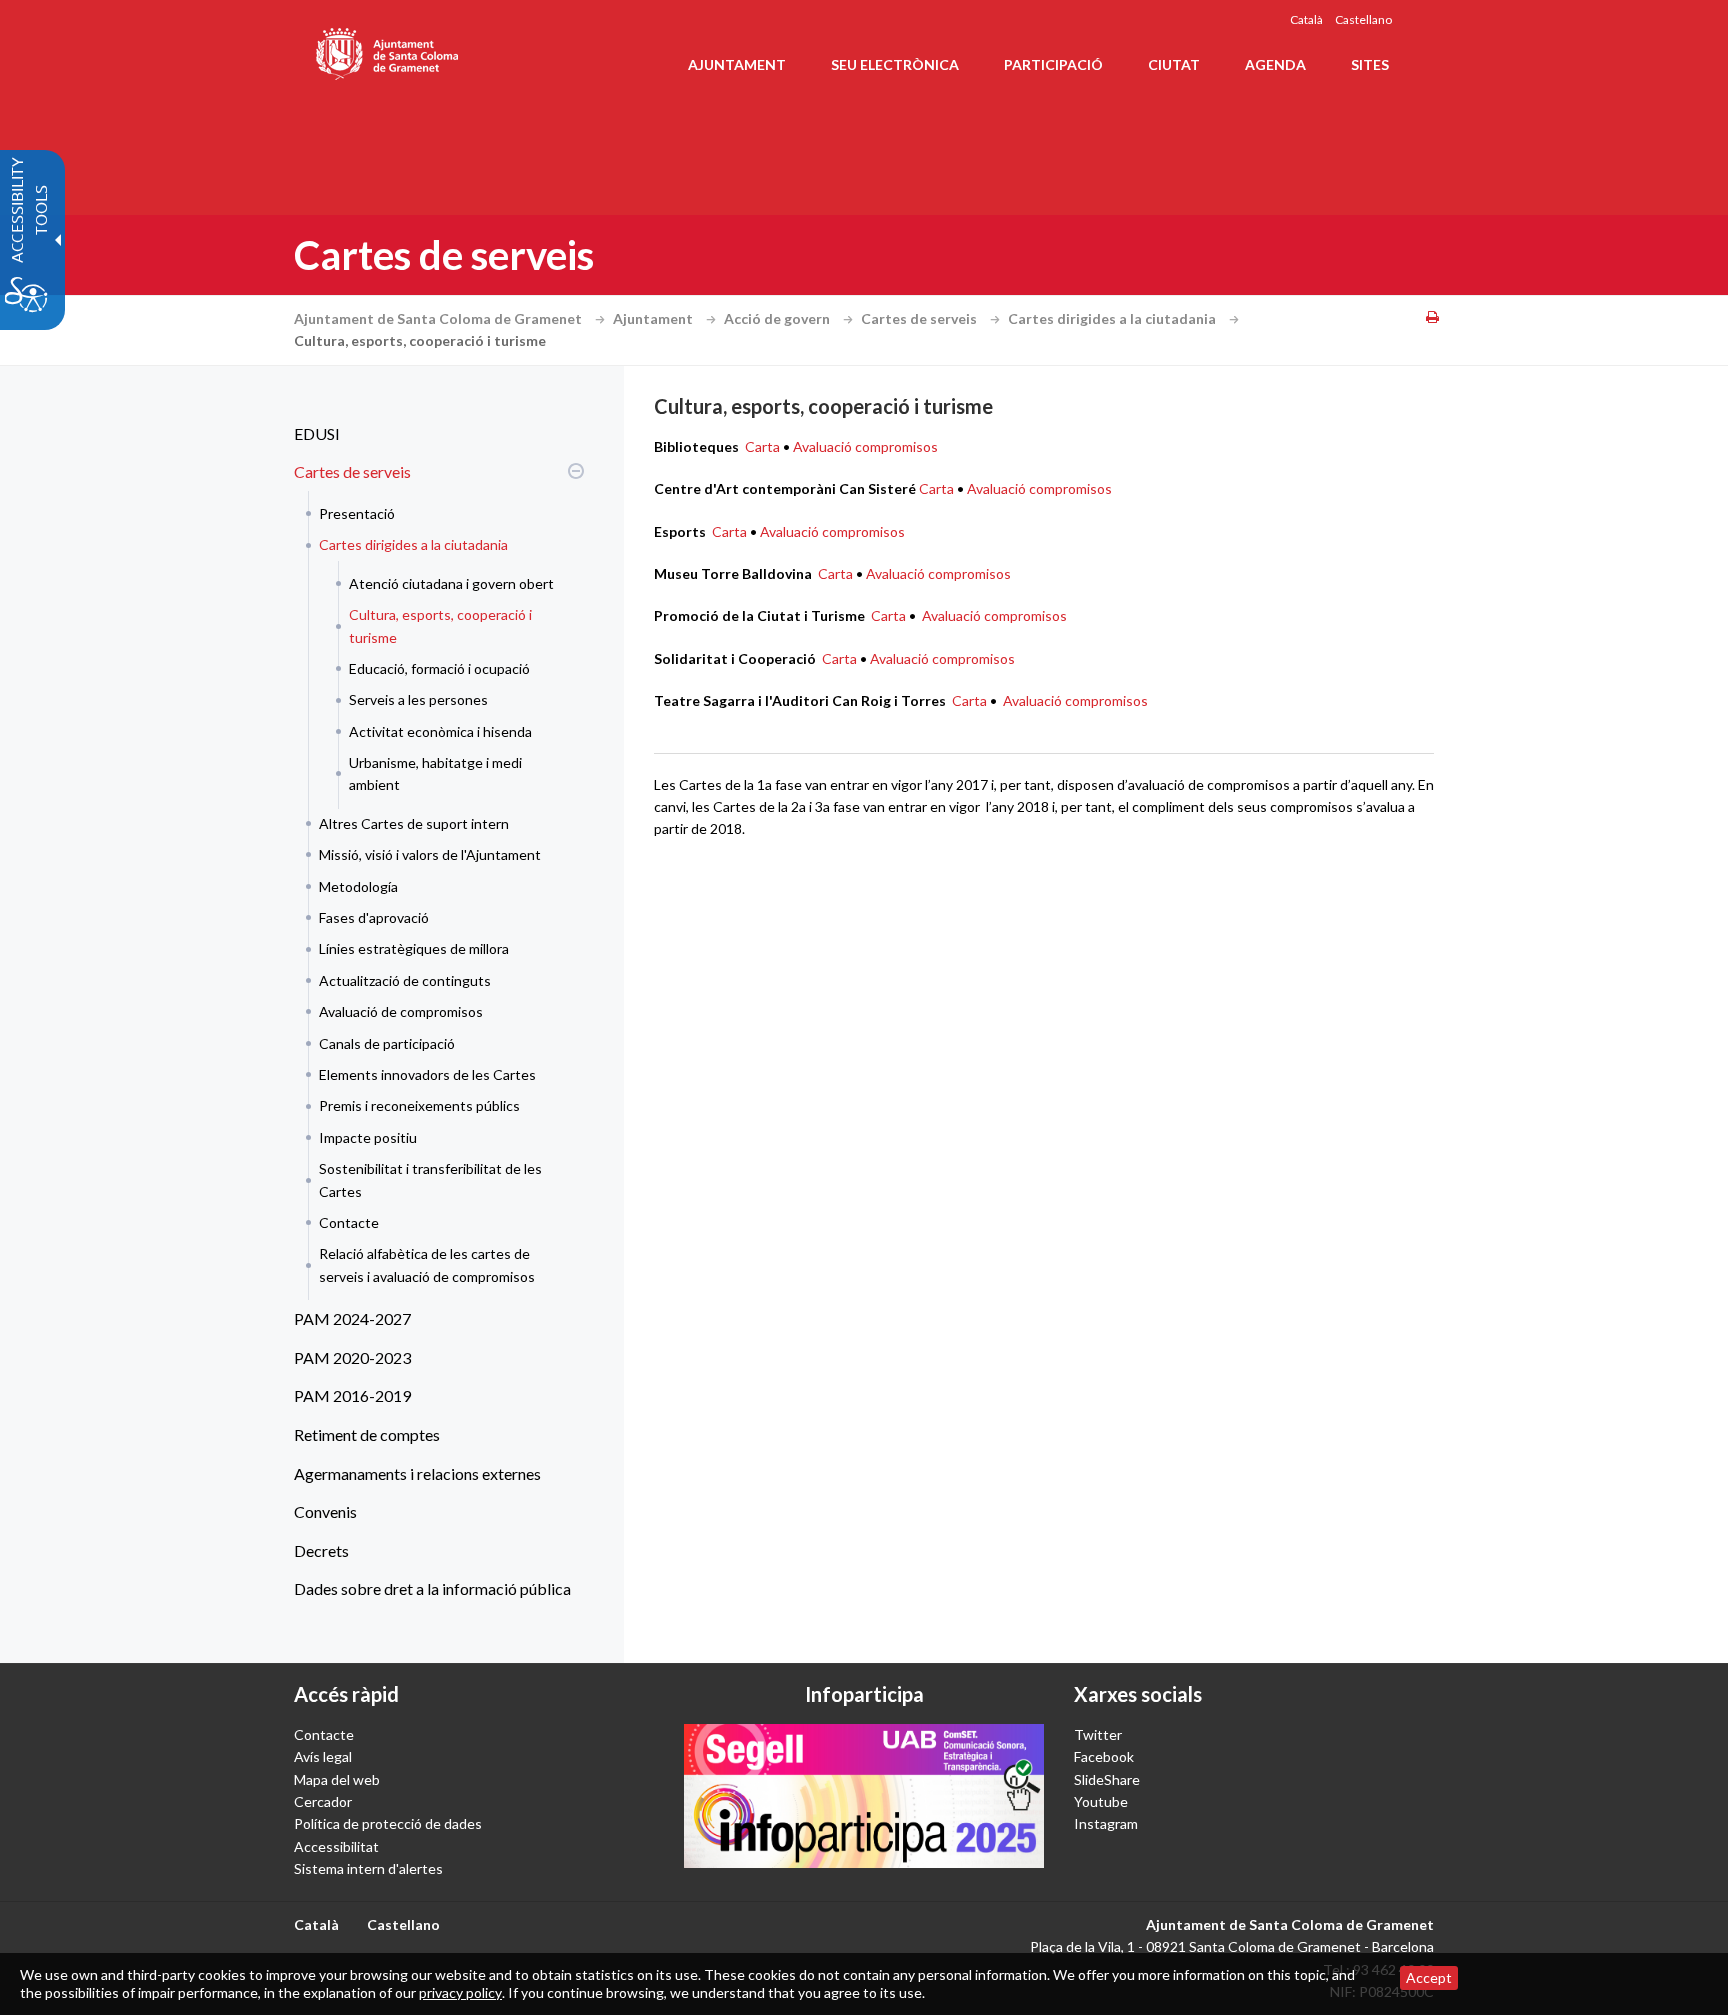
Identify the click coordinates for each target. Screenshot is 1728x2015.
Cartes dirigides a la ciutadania (1113, 318)
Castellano (1363, 19)
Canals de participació (387, 1043)
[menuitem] (434, 434)
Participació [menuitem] (1053, 64)
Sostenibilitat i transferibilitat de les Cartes (430, 1179)
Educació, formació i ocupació (439, 668)
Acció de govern (778, 318)
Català (1306, 19)
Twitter (1098, 1734)
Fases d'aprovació (374, 917)
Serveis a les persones (418, 699)
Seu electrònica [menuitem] (895, 64)
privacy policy (460, 1992)
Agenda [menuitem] (1275, 64)
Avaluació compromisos (865, 446)
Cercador (323, 1801)
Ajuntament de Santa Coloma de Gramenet (439, 318)
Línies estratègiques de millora (414, 948)
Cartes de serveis (920, 318)
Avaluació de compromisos (401, 1011)
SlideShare (1107, 1779)
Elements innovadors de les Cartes (427, 1074)
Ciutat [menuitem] (1174, 64)
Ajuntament (654, 318)
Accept (1429, 1977)
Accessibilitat (336, 1846)
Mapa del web (337, 1779)
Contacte (349, 1222)
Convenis (325, 1511)
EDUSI (317, 433)
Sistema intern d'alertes (368, 1868)
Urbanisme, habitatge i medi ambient (435, 773)
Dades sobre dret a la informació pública (432, 1588)
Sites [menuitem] (1370, 64)
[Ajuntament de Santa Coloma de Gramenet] (388, 50)
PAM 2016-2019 (352, 1395)
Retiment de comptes (367, 1434)
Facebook (1104, 1756)
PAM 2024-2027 (352, 1318)
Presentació (357, 513)
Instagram (1106, 1823)
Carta (764, 446)
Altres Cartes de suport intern (414, 823)
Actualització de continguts (405, 980)
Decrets (321, 1550)
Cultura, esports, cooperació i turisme (440, 625)
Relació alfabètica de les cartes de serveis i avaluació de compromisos (427, 1264)
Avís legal (323, 1756)
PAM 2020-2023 (352, 1357)
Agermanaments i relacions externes (417, 1473)
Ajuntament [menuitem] (737, 64)
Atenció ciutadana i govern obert (451, 583)
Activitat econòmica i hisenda (440, 731)
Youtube (1101, 1801)
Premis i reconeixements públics (419, 1105)
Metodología (358, 886)
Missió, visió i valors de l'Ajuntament (430, 854)
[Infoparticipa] (864, 1796)
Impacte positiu (368, 1137)
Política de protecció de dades (388, 1823)
